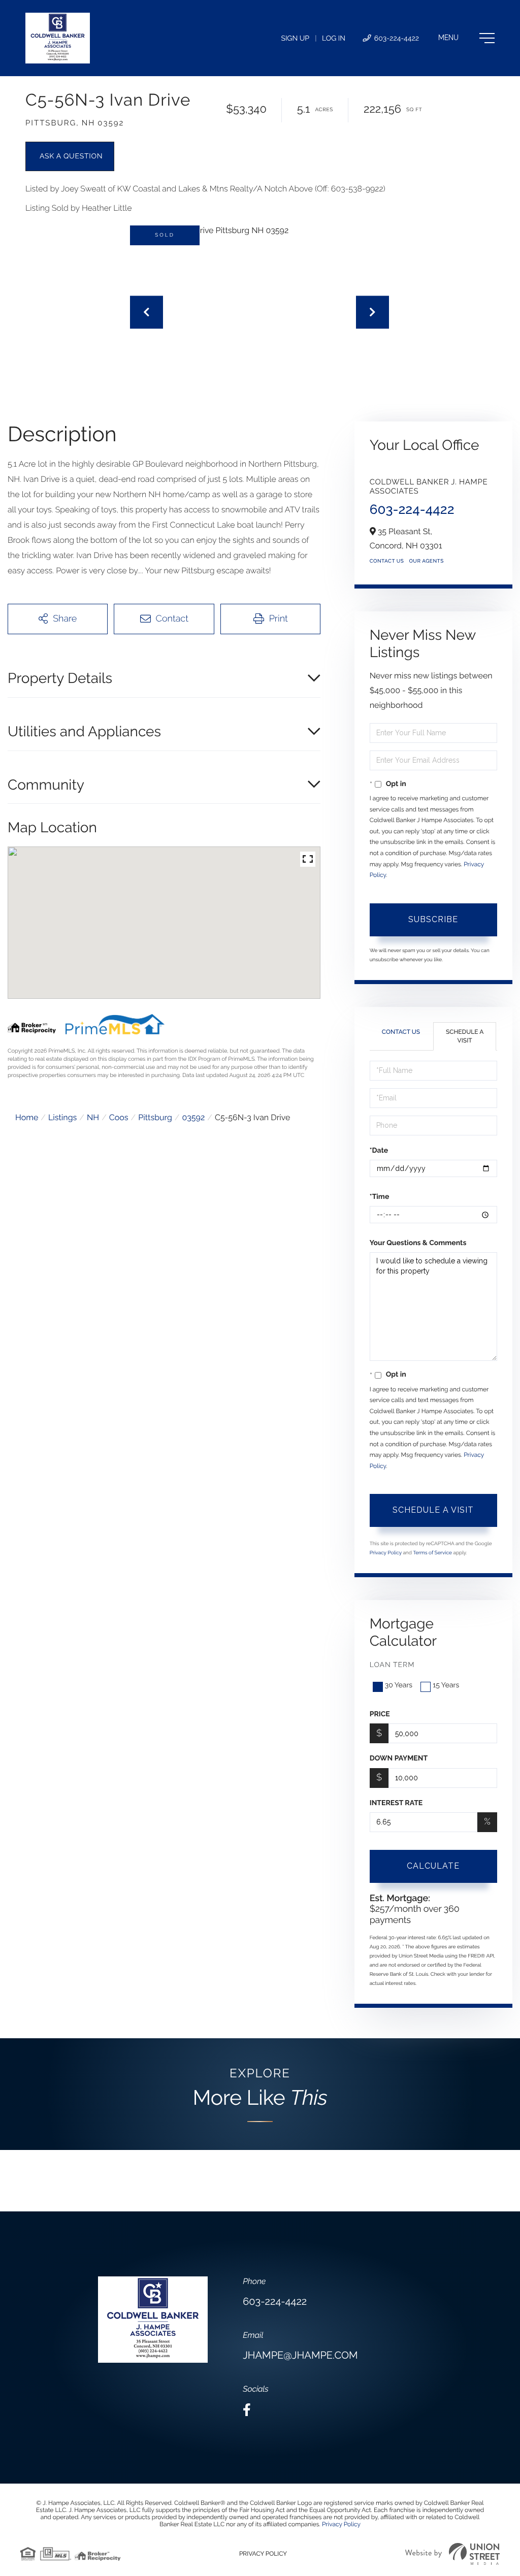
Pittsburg (155, 1117)
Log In (334, 39)
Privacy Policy (386, 1553)
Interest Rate (396, 1803)
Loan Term (392, 1665)
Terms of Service (432, 1553)
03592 (193, 1117)
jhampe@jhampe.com (300, 2355)
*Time (380, 1197)
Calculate (433, 1866)
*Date (379, 1151)
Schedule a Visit (465, 1036)
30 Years (399, 1685)
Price (380, 1714)
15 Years (446, 1685)
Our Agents (426, 561)
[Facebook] (247, 2410)
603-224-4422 (396, 39)
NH (93, 1117)
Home (27, 1117)
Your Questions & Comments (418, 1243)
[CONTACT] (70, 156)
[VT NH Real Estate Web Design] (452, 2554)
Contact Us (387, 561)
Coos (119, 1117)
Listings (62, 1117)
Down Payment (399, 1758)
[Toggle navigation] (466, 38)
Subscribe (433, 919)
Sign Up (295, 39)
